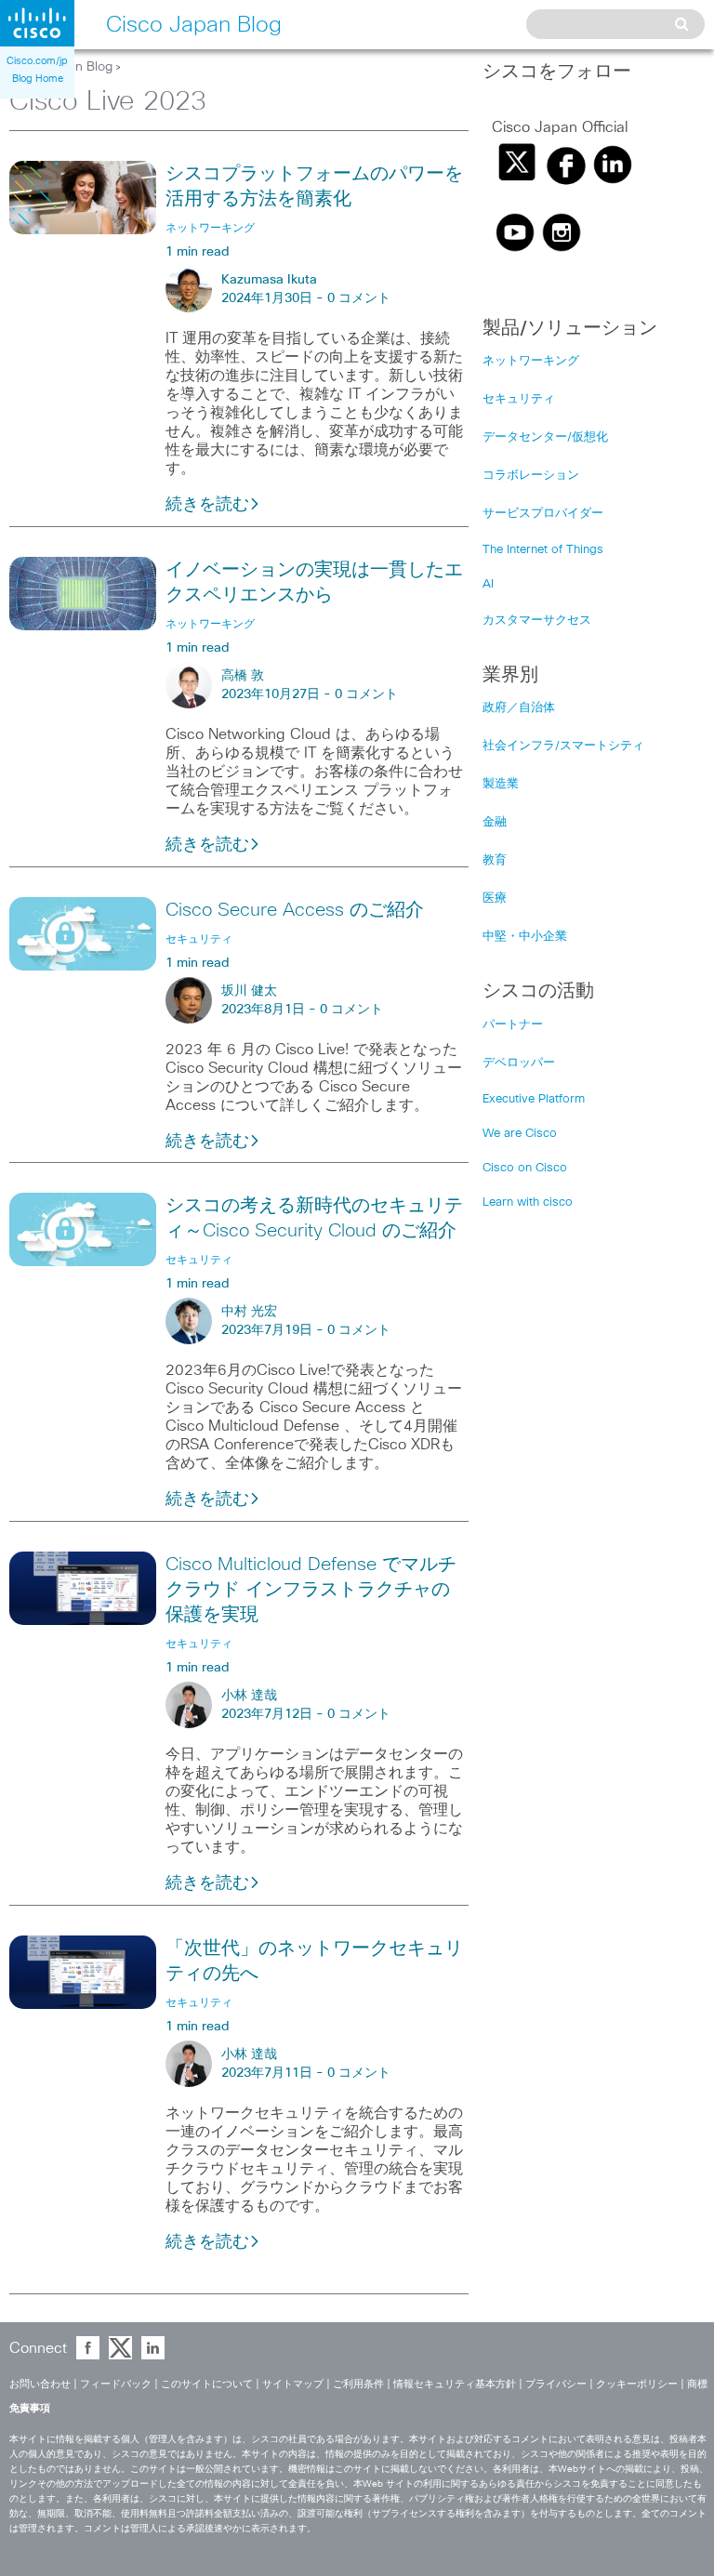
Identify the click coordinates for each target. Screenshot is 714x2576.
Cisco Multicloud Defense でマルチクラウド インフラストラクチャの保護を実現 (311, 1590)
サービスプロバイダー (543, 514)
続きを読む (207, 505)
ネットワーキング (531, 361)
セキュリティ (519, 399)
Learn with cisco (528, 1202)
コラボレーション (531, 476)
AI (488, 584)
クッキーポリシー (637, 2384)
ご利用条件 (358, 2384)
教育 (495, 860)
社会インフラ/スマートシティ (563, 746)
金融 (495, 822)
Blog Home (38, 79)
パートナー (513, 1025)
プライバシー (556, 2384)
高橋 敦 (243, 676)
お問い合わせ (40, 2384)
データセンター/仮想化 (545, 437)
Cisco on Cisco (525, 1168)
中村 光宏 (249, 1312)
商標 (697, 2384)
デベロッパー (519, 1063)
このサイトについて (207, 2384)
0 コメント (359, 298)
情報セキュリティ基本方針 (455, 2384)
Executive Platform (534, 1099)
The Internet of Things (543, 550)
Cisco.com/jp (37, 61)
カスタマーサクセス (537, 621)
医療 (495, 898)
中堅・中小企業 (525, 937)
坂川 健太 (249, 991)
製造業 (501, 784)
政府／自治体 (519, 708)
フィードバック (116, 2384)
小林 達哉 (249, 1696)
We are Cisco (520, 1134)
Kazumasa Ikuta (269, 280)
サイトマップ (293, 2384)
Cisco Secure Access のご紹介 (295, 910)
